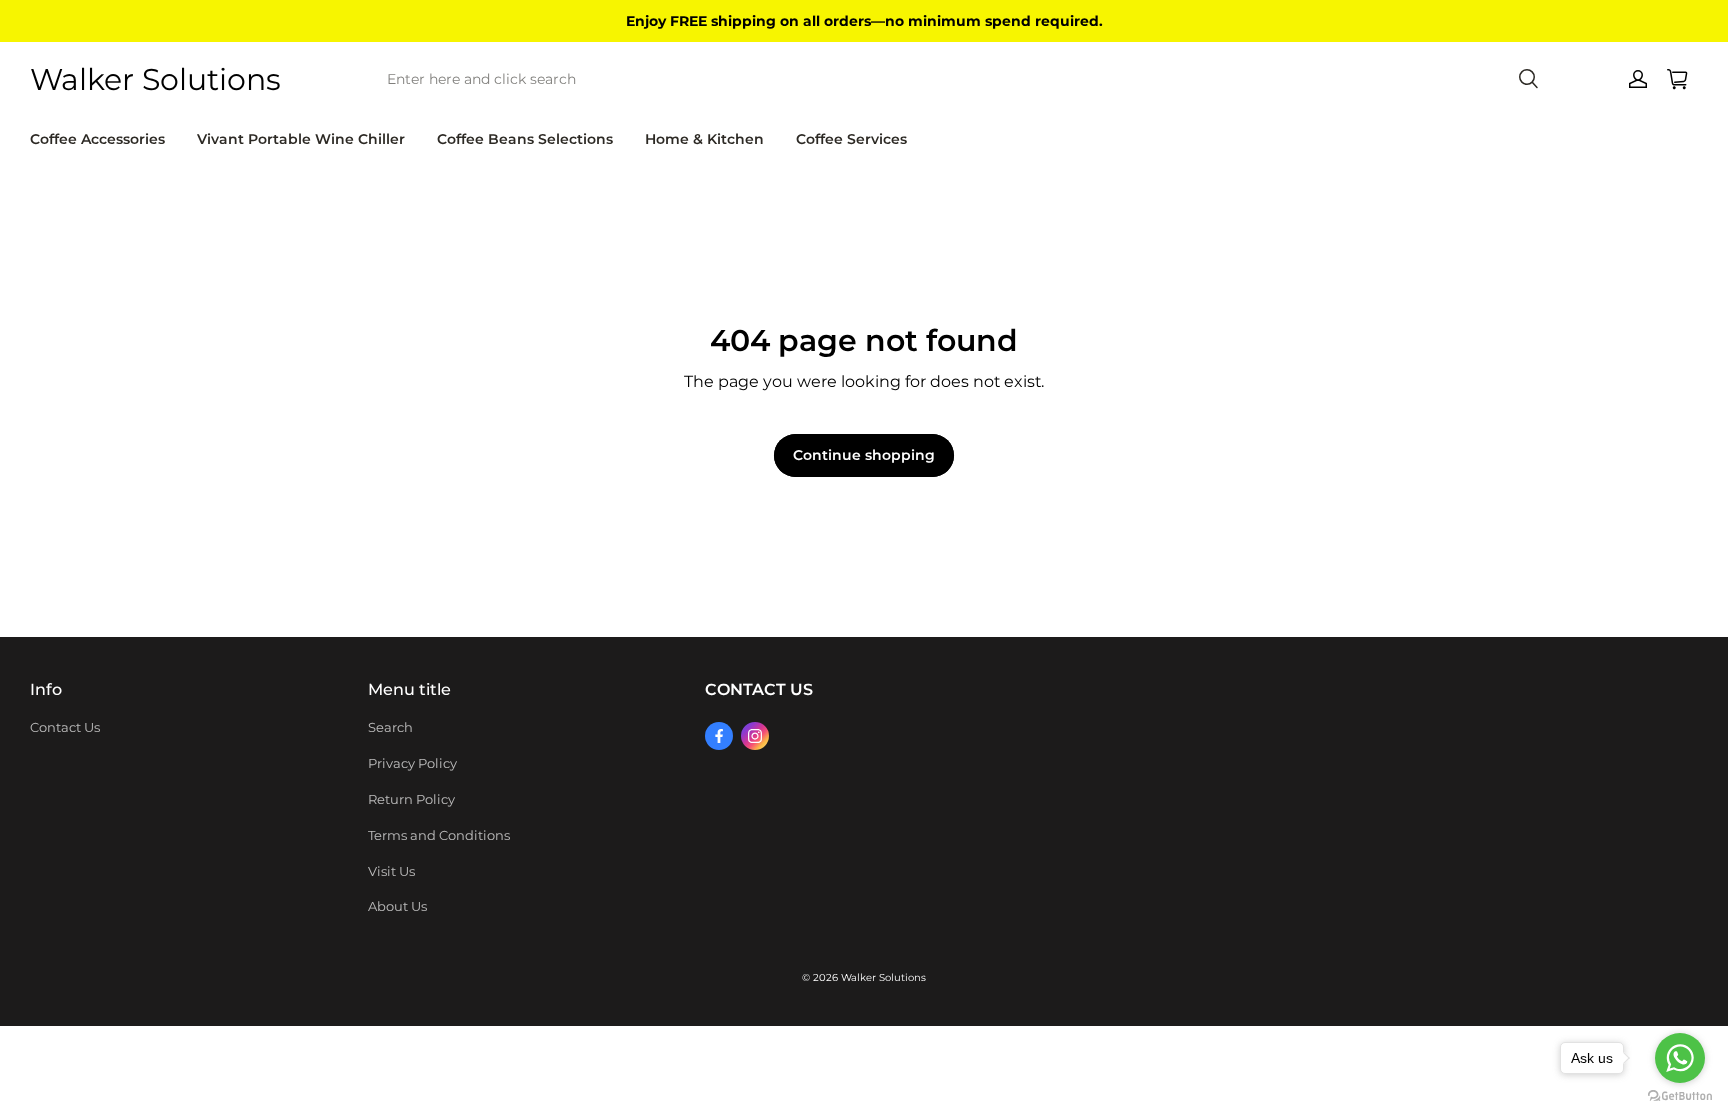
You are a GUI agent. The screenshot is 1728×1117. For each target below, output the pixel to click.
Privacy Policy (412, 763)
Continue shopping (864, 455)
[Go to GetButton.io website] (1680, 1096)
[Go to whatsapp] (1680, 1058)
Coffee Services (851, 139)
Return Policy (411, 799)
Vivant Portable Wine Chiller (301, 139)
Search (390, 727)
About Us (397, 906)
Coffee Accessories (97, 139)
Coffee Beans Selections (525, 139)
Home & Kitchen (704, 139)
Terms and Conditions (439, 835)
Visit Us (391, 871)
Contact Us (65, 727)
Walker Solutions (883, 977)
